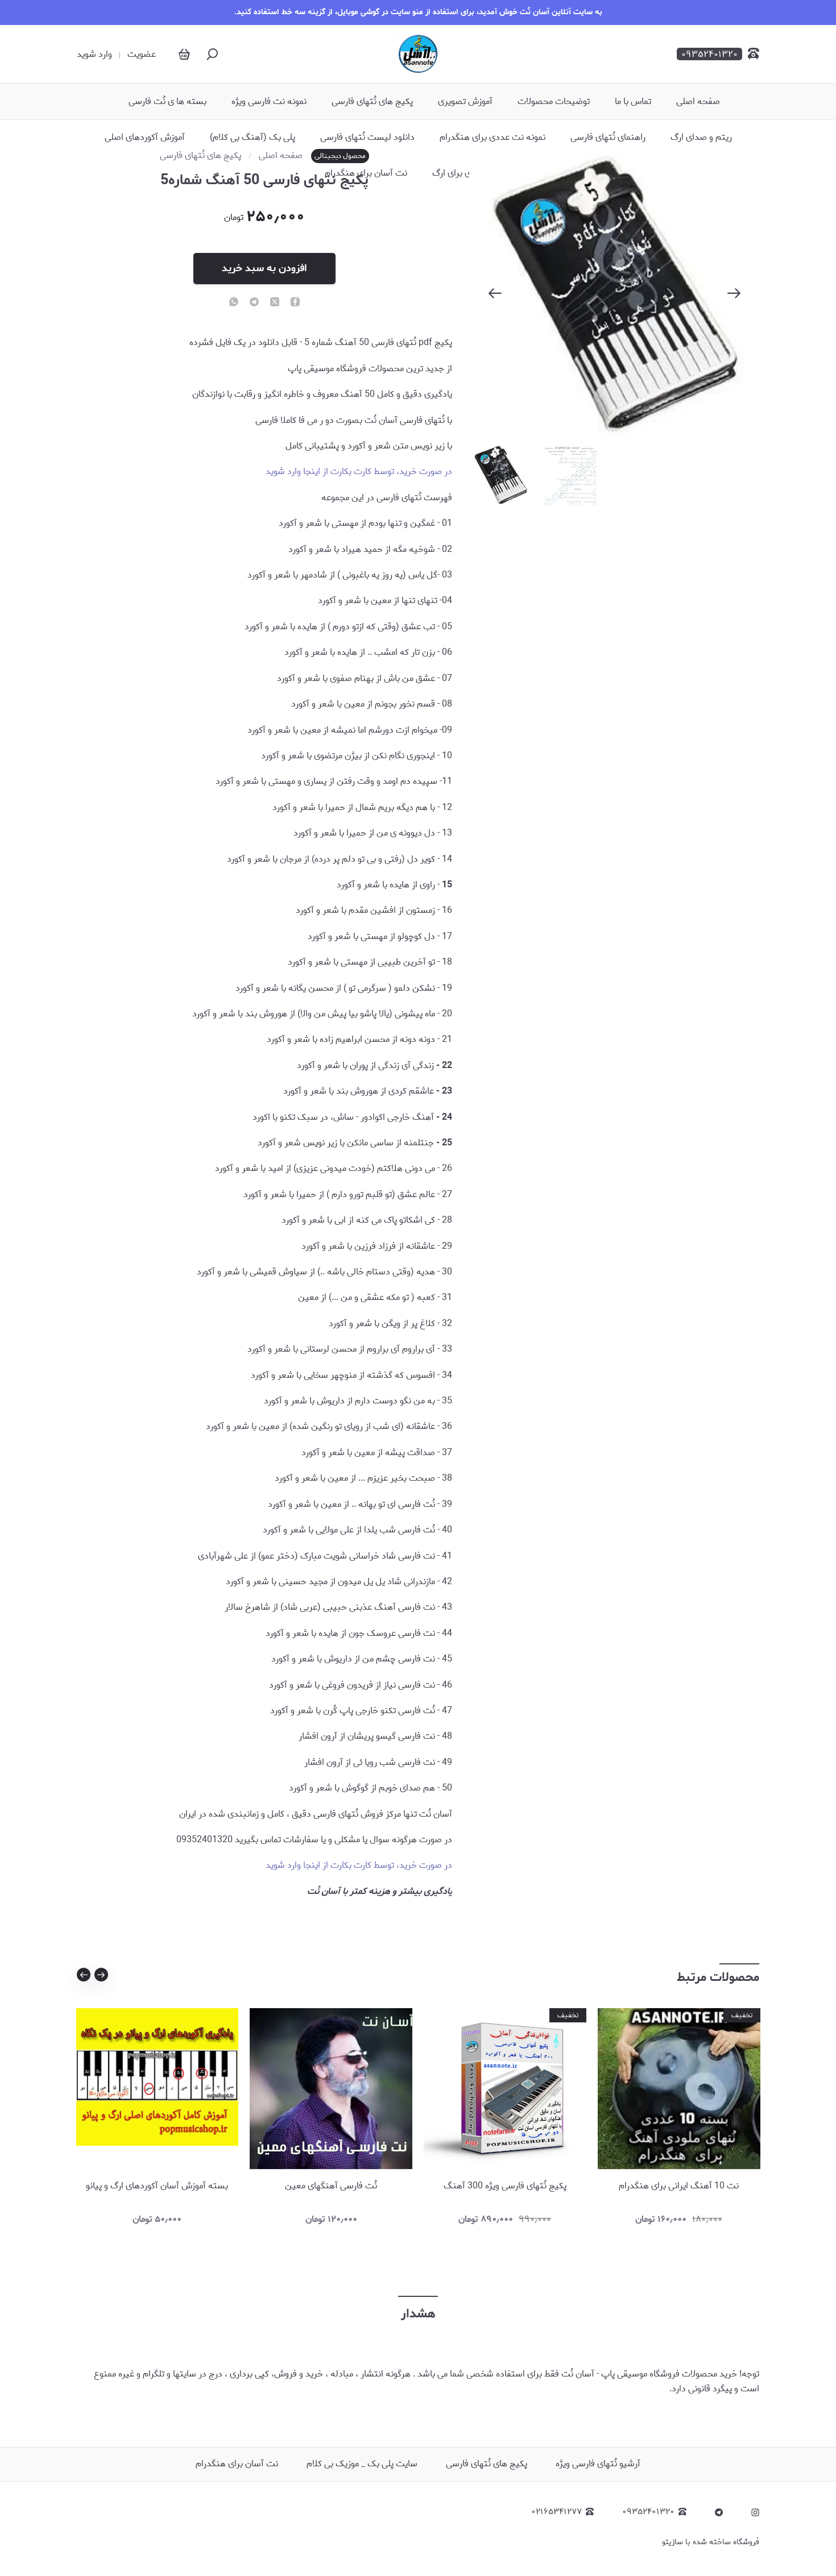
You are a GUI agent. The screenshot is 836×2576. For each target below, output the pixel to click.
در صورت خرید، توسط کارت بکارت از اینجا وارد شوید (359, 471)
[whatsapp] (234, 303)
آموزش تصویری (465, 102)
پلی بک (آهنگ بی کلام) (253, 138)
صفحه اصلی (698, 102)
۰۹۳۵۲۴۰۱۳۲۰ (648, 2512)
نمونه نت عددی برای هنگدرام (493, 138)
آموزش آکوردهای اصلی (145, 138)
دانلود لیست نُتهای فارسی (367, 138)
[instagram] (755, 2512)
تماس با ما (633, 102)
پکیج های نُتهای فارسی (372, 102)
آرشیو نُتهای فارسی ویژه (598, 2464)
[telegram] (254, 303)
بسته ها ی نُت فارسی (167, 102)
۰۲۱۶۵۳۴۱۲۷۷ (556, 2512)
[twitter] (275, 303)
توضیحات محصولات (554, 102)
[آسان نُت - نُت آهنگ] (418, 54)
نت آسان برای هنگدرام (366, 173)
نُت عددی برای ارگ (466, 173)
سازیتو (672, 2542)
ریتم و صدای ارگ (701, 138)
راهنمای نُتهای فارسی (608, 138)
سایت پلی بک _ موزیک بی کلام (362, 2464)
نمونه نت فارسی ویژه (269, 102)
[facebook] (295, 303)
